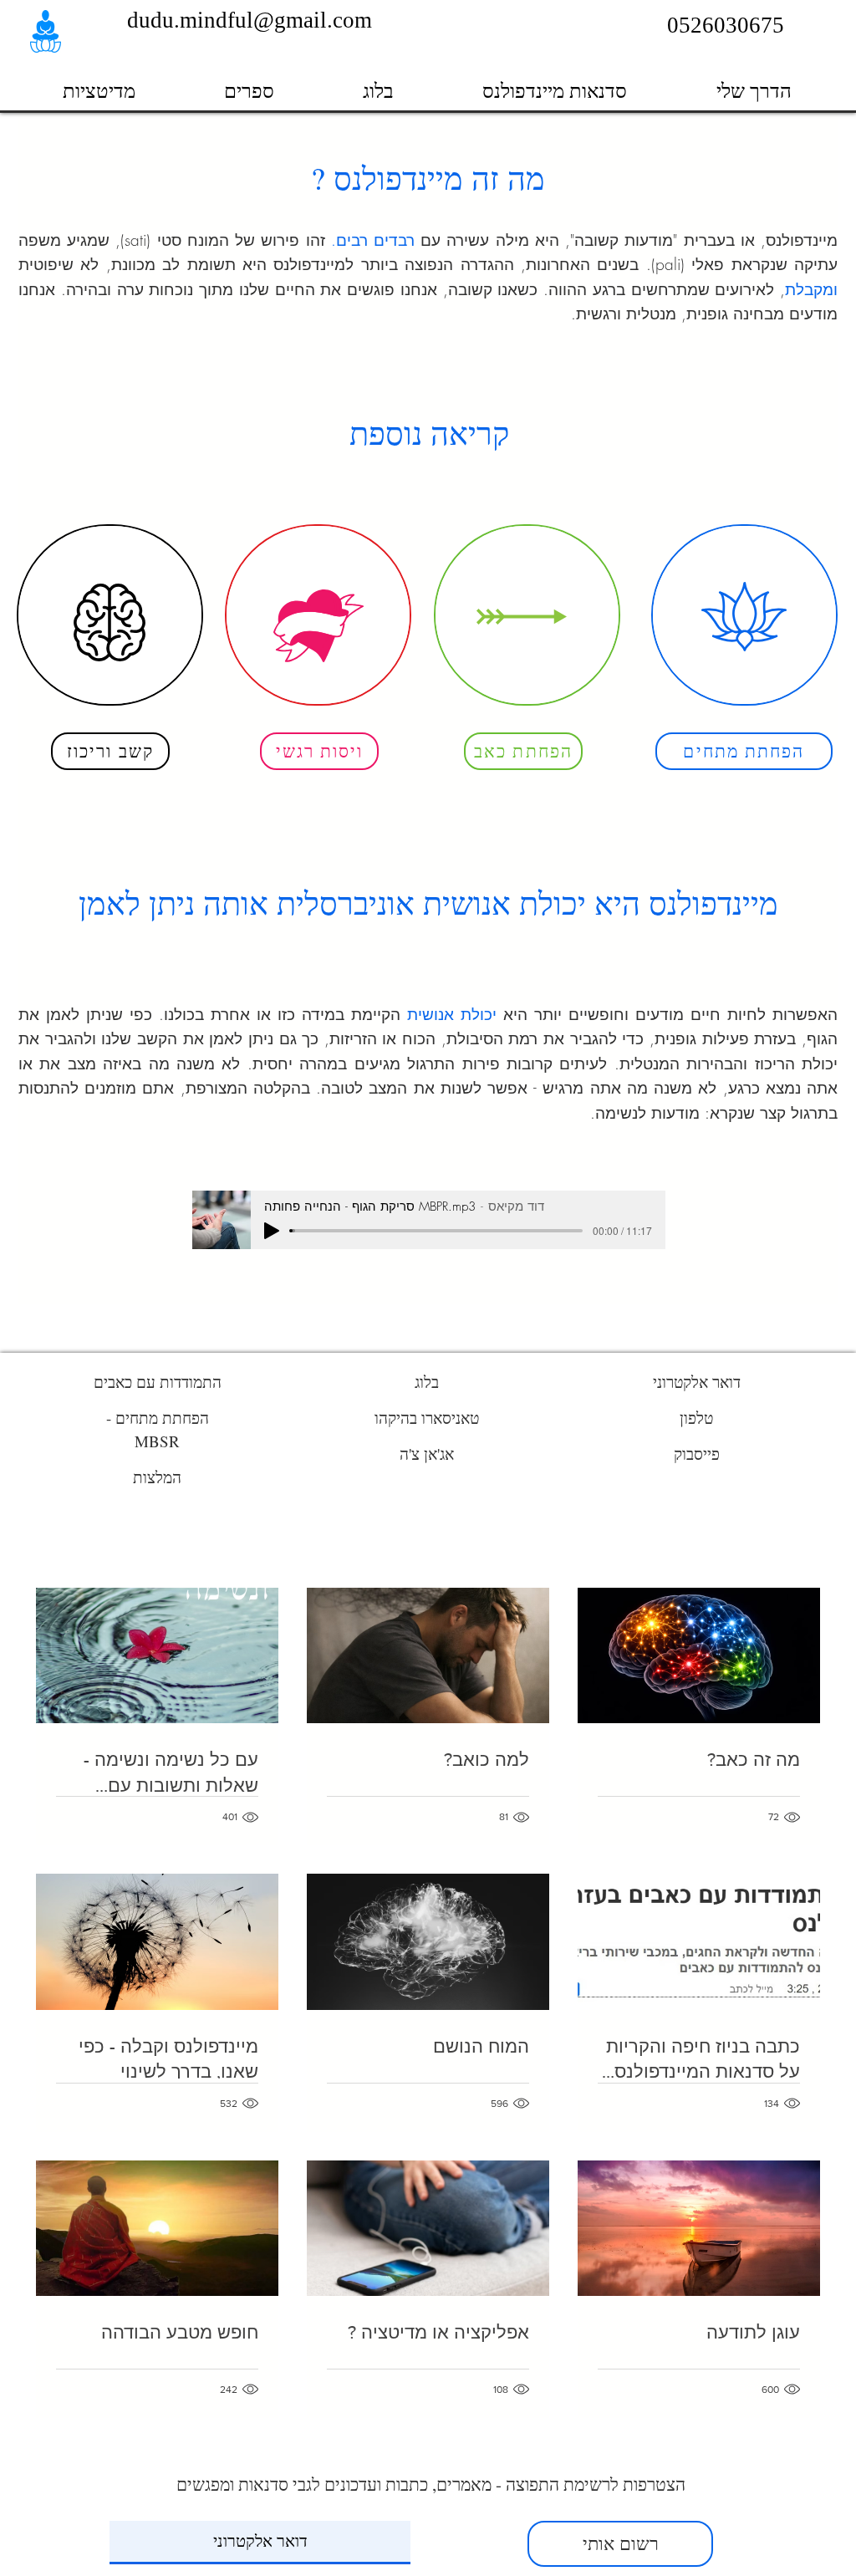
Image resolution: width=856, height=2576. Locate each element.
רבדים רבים (375, 240)
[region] (110, 615)
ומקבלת (811, 289)
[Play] (272, 1231)
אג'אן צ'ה (427, 1454)
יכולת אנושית (452, 1014)
